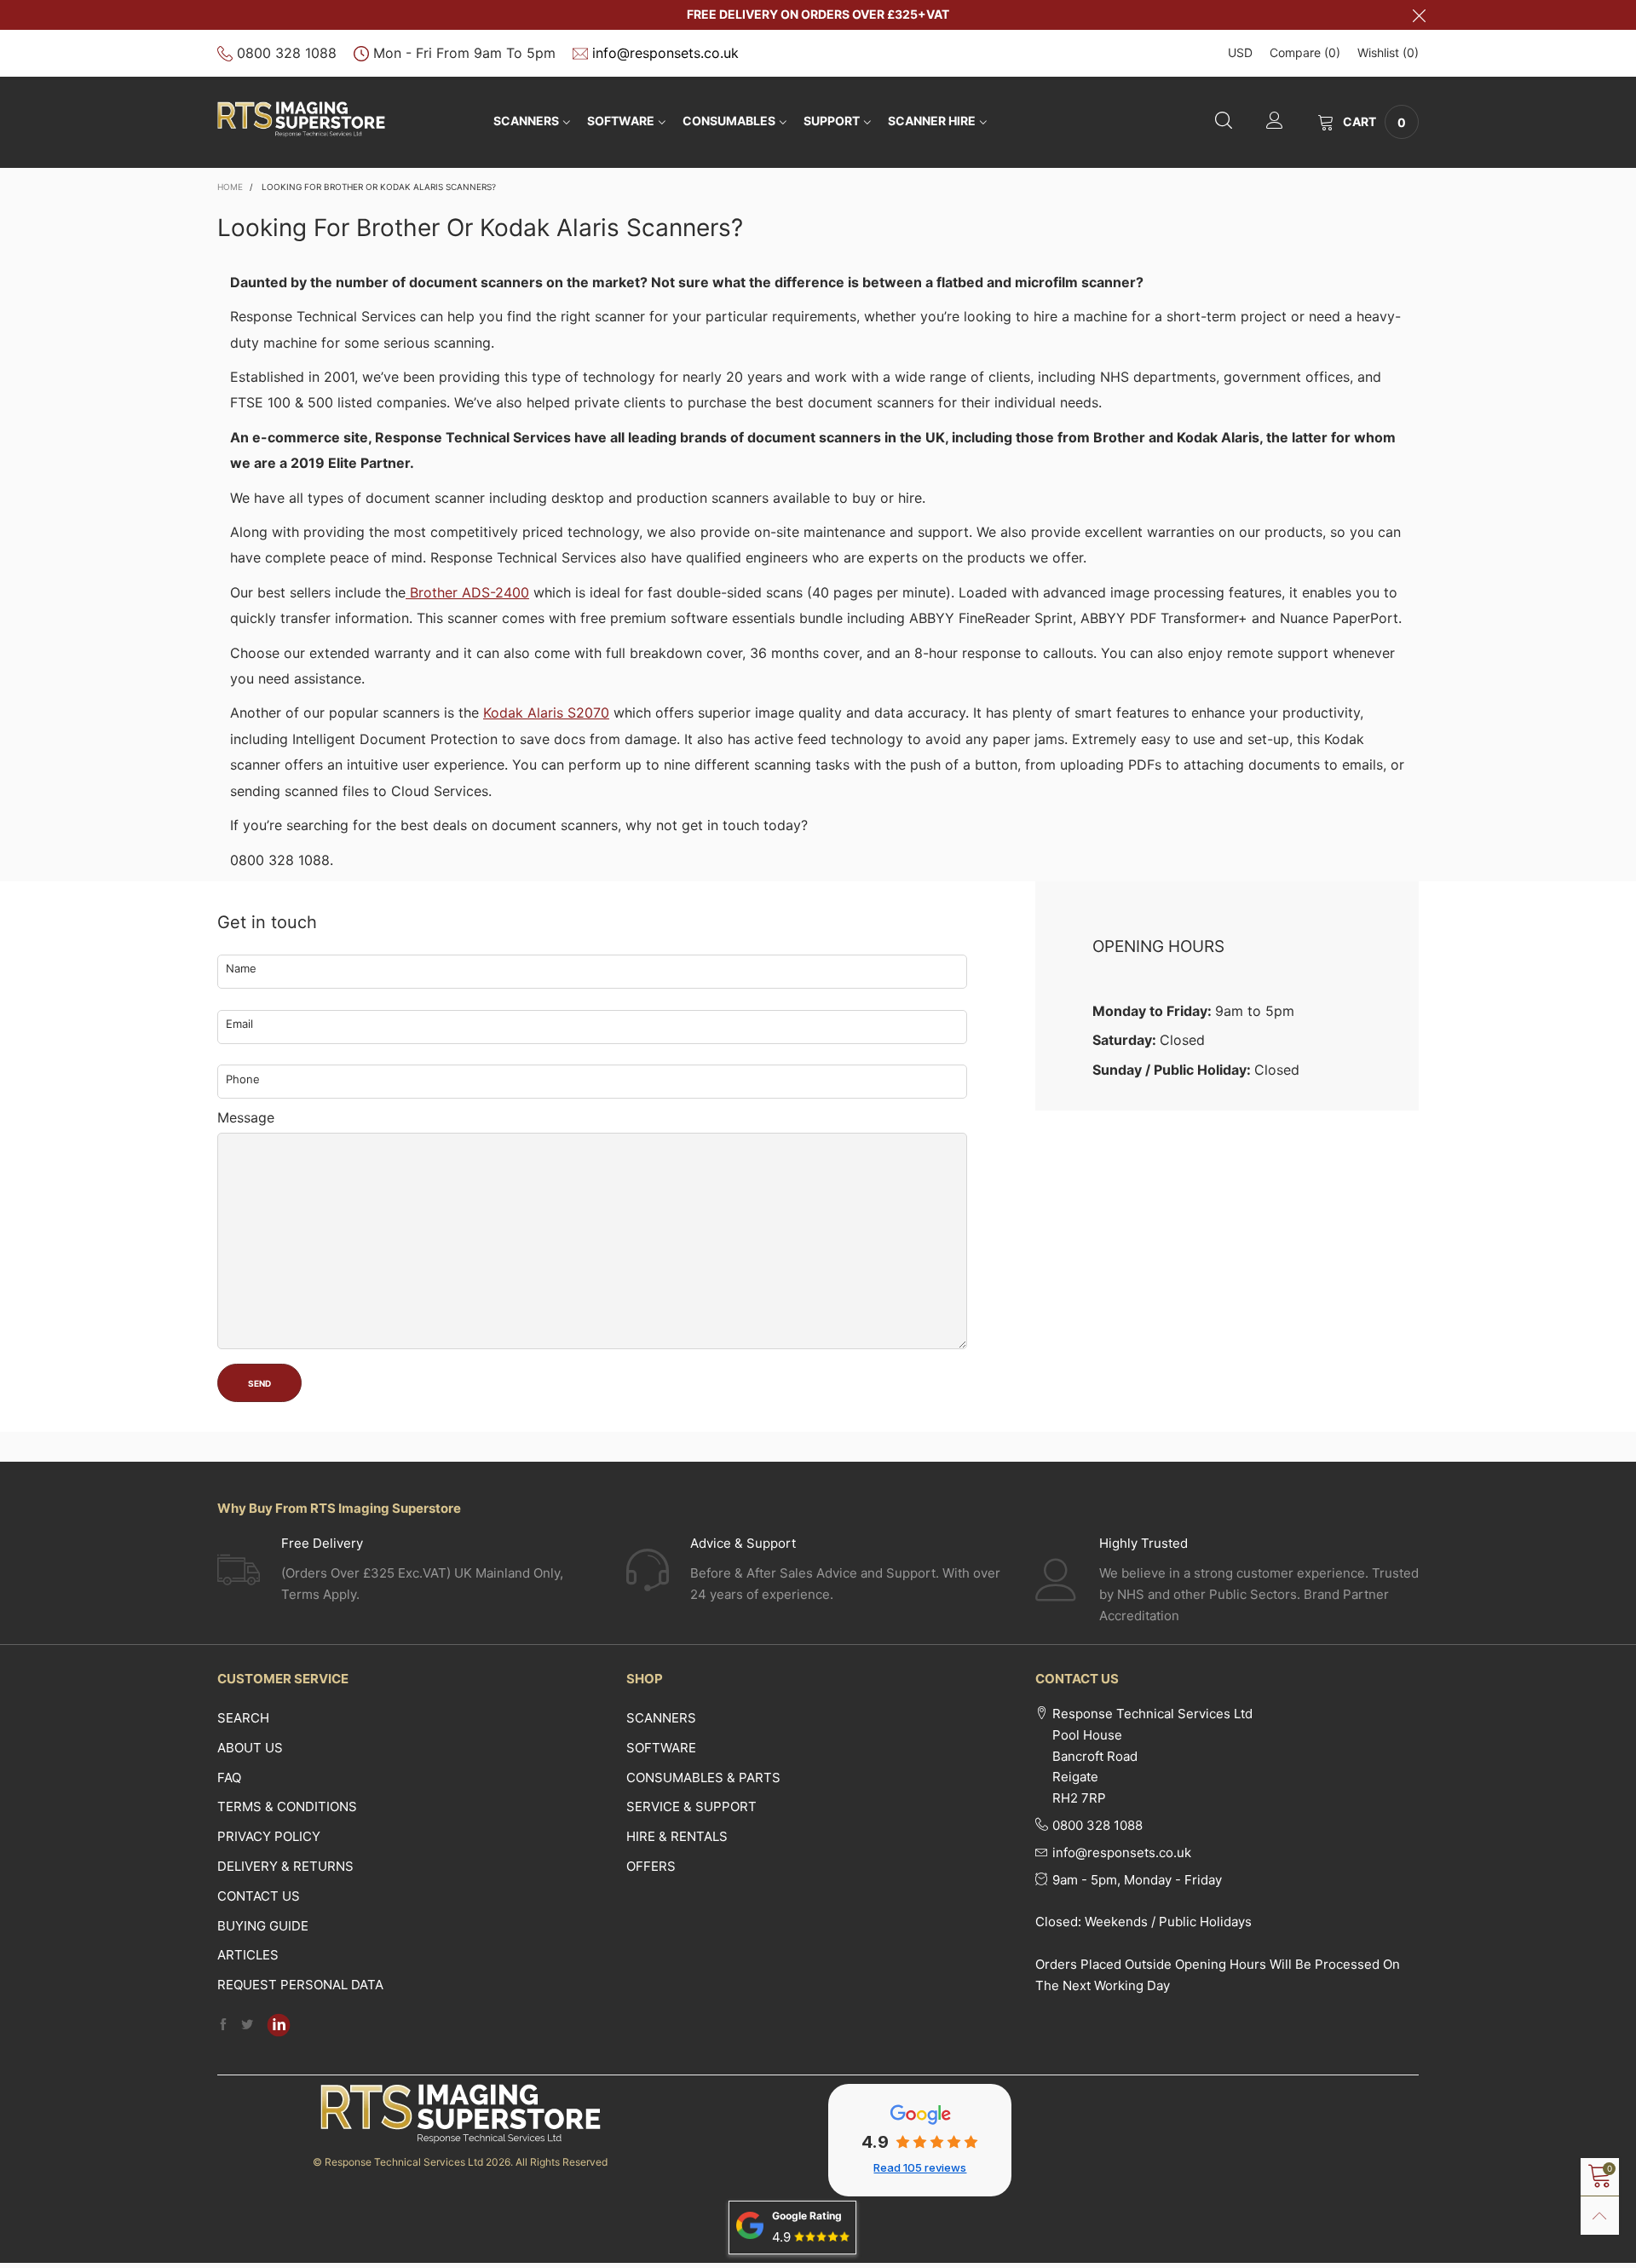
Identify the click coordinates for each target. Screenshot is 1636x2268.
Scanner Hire (932, 121)
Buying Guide (263, 1926)
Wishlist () (1388, 52)
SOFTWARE (621, 121)
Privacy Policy (269, 1836)
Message (246, 1117)
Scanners (526, 121)
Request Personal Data (300, 1985)
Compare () (1305, 52)
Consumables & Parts (703, 1777)
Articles (248, 1955)
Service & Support (691, 1806)
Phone (243, 1079)
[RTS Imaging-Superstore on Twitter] (247, 2026)
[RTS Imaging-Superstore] (301, 119)
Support (832, 121)
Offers (651, 1866)
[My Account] (1275, 122)
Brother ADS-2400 (467, 592)
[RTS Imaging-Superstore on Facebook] (223, 2026)
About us (250, 1748)
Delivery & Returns (285, 1866)
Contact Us (259, 1896)
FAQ (229, 1777)
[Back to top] (1600, 2216)
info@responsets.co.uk (665, 53)
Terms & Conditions (287, 1806)
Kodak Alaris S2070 (546, 713)
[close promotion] (1419, 15)
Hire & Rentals (677, 1836)
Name (241, 968)
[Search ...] (1224, 122)
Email (239, 1024)
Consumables (729, 121)
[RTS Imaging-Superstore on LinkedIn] (279, 2025)
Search (243, 1718)
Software (661, 1748)
